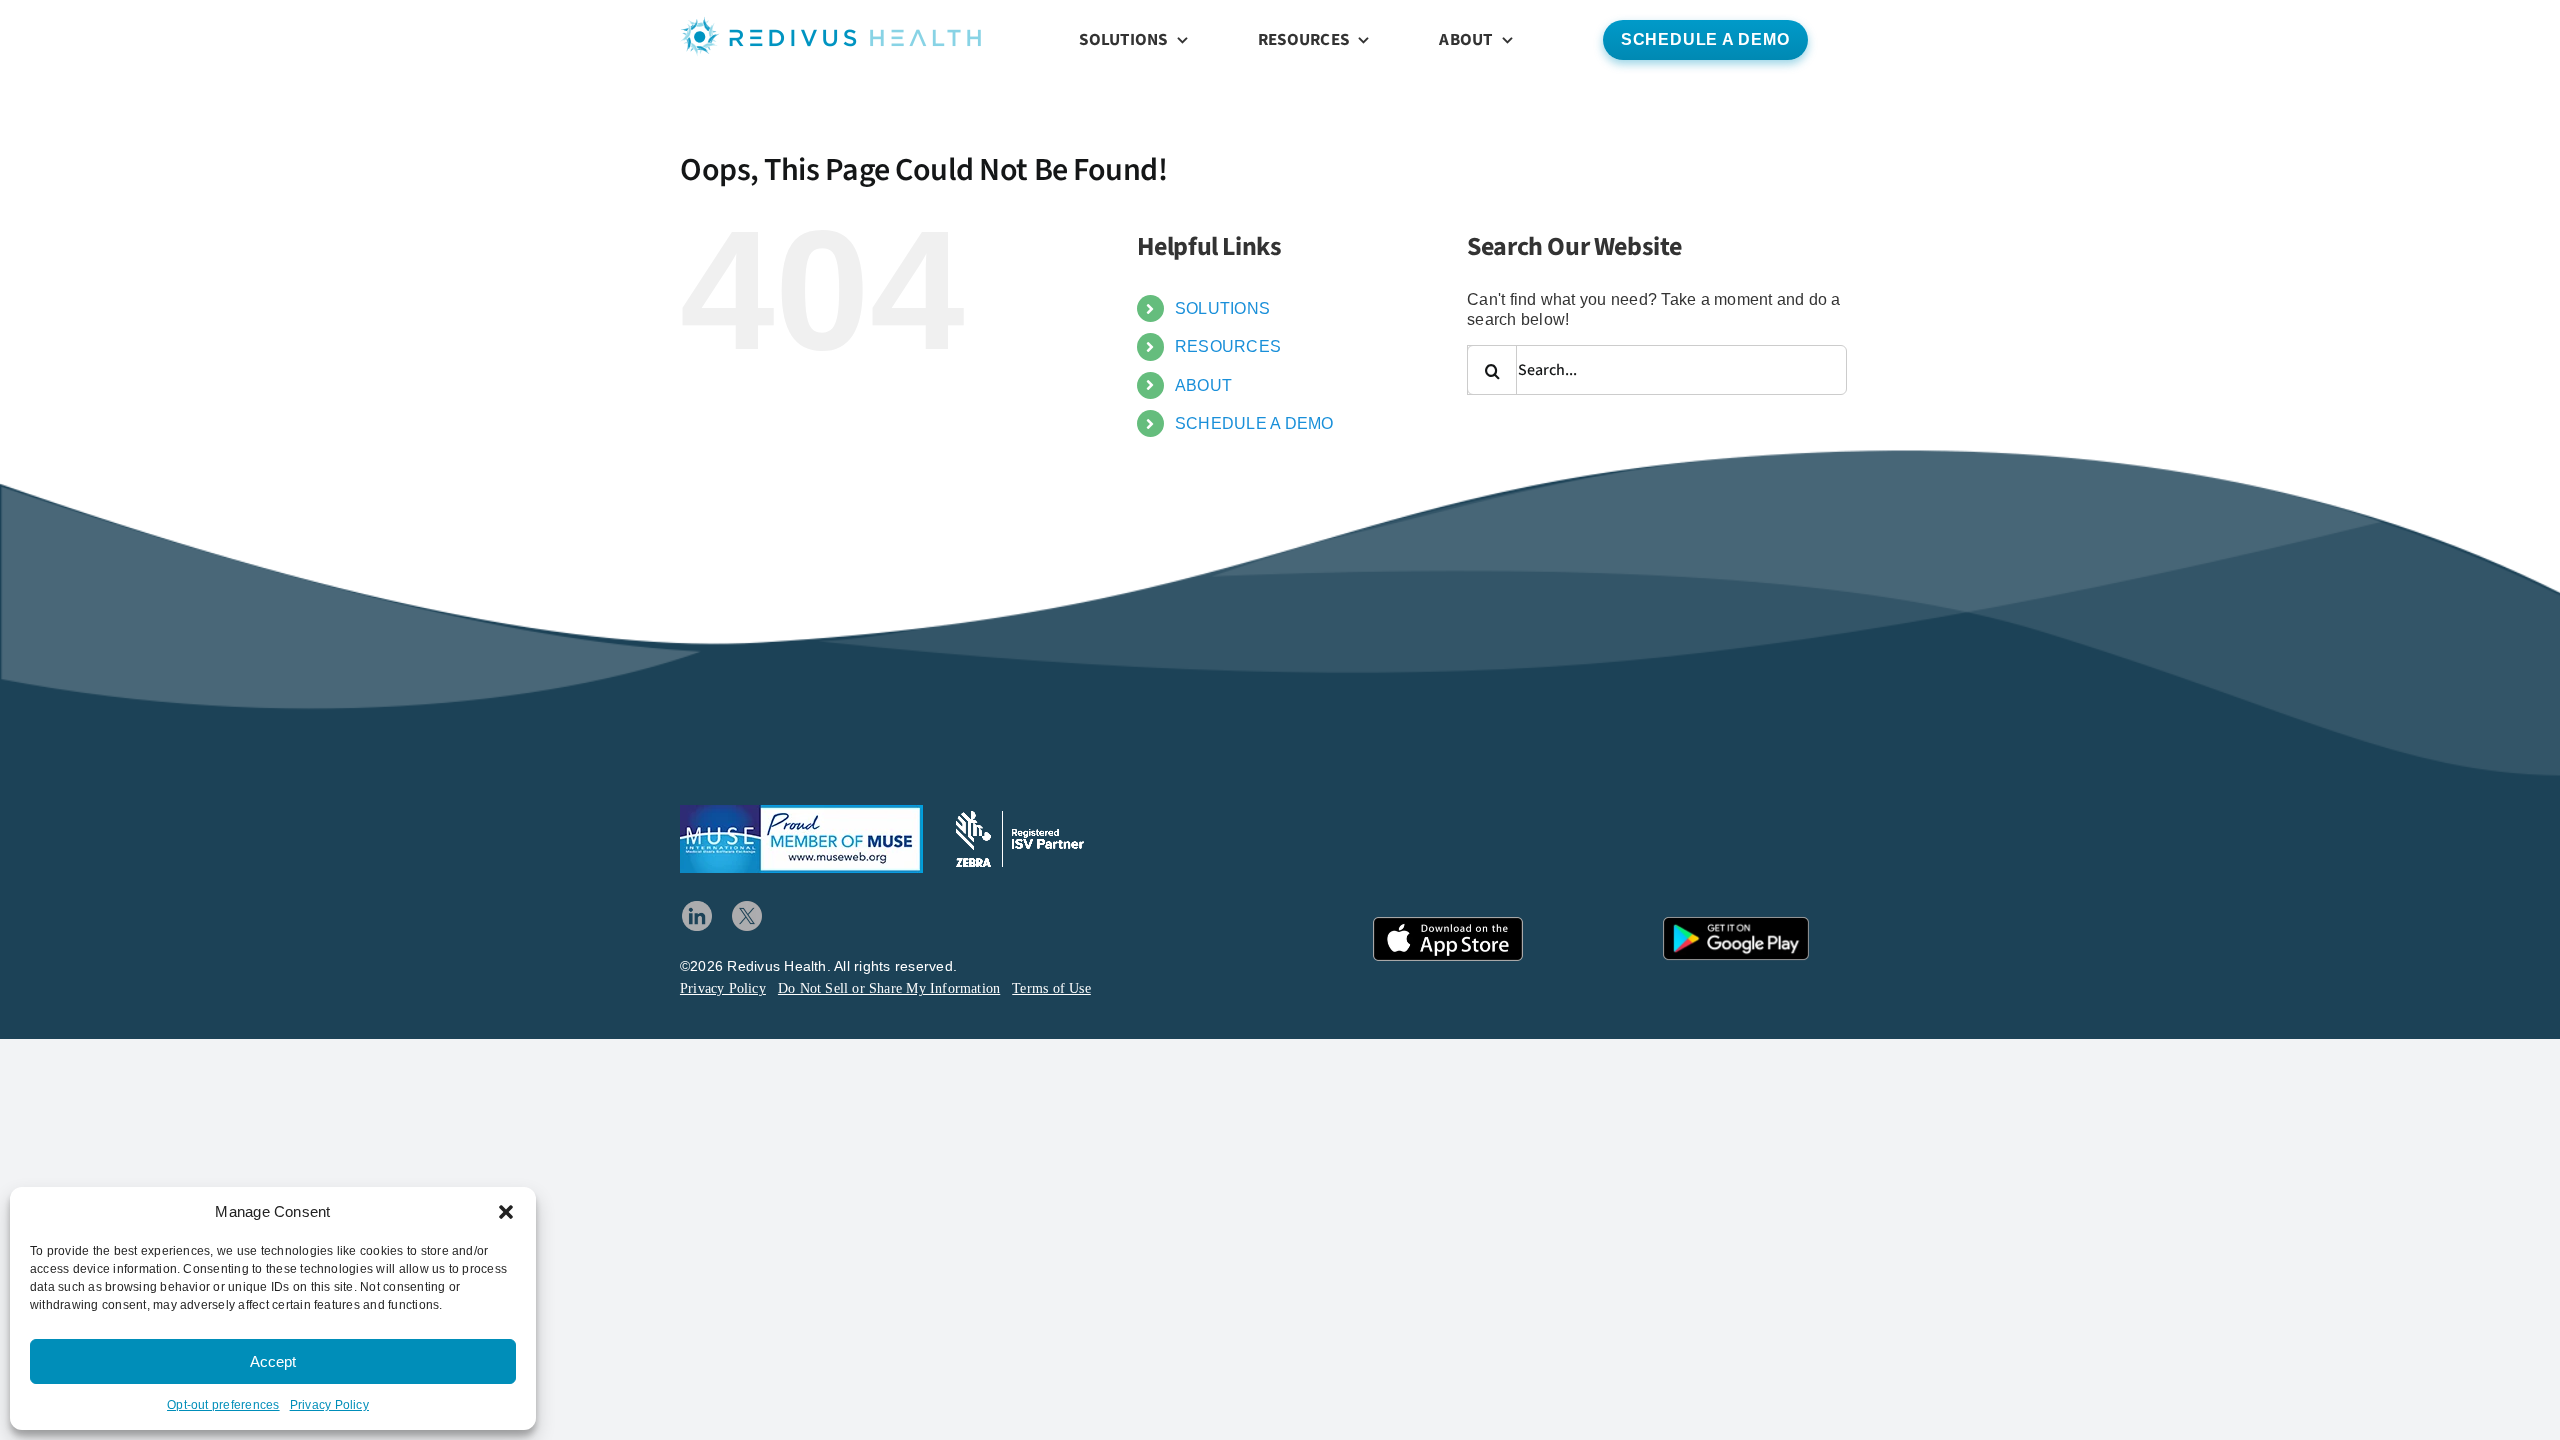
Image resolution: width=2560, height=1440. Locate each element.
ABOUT (1203, 385)
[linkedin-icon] (697, 908)
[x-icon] (747, 908)
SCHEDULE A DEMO (1254, 423)
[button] (506, 1212)
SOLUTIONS (1222, 308)
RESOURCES (1228, 346)
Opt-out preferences (223, 1405)
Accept (273, 1361)
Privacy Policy (329, 1405)
